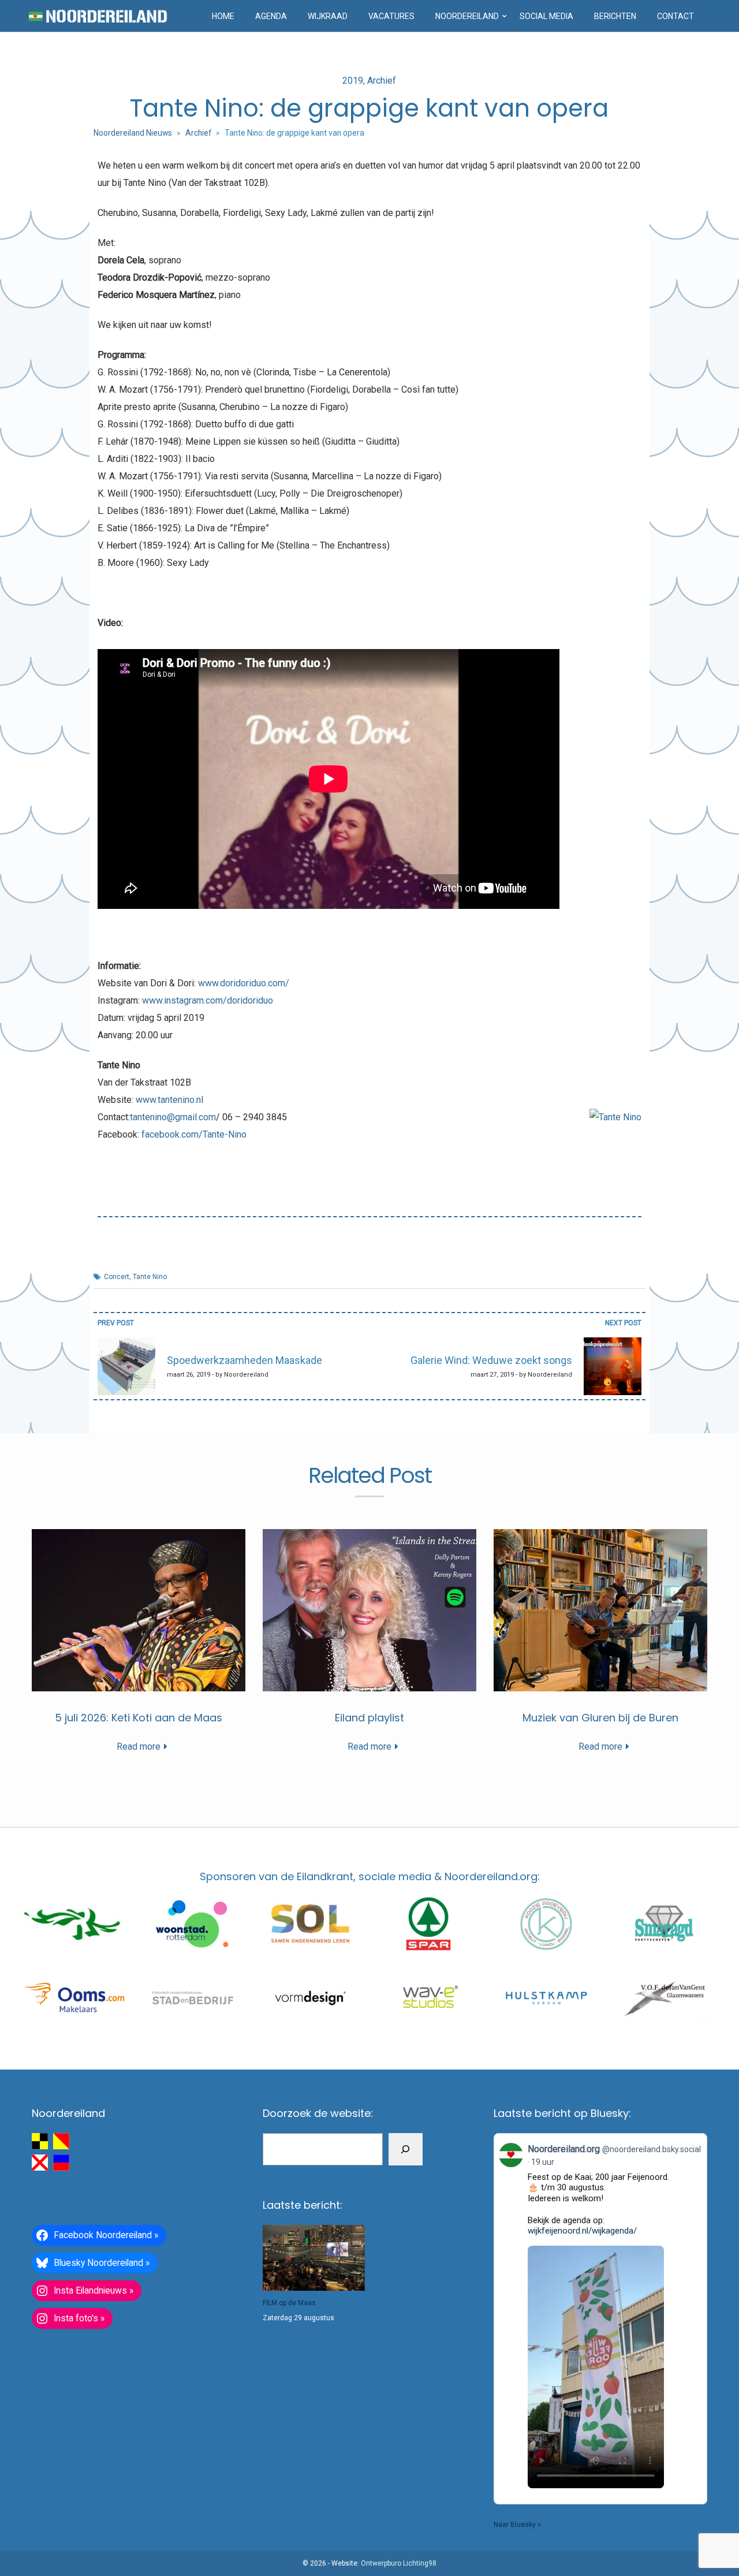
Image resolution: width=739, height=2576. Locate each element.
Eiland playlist (369, 1718)
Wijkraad (328, 16)
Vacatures (391, 16)
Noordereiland (467, 16)
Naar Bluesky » (517, 2525)
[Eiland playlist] (369, 1610)
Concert (117, 1277)
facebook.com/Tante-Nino (194, 1134)
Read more (139, 1746)
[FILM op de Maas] (314, 2258)
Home (223, 16)
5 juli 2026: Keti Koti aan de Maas (139, 1718)
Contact (675, 16)
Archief (382, 81)
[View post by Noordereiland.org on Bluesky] (600, 2317)
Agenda (271, 16)
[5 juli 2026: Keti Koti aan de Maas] (139, 1610)
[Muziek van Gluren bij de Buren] (600, 1610)
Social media (546, 16)
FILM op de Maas (289, 2303)
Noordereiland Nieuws (133, 133)
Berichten (615, 16)
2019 (353, 81)
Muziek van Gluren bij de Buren (600, 1718)
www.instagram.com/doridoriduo (208, 1000)
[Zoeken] (406, 2149)
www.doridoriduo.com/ (244, 983)
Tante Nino (150, 1277)
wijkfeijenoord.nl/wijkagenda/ (582, 2231)
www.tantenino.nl (169, 1100)
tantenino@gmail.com (173, 1117)
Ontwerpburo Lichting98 (399, 2563)
